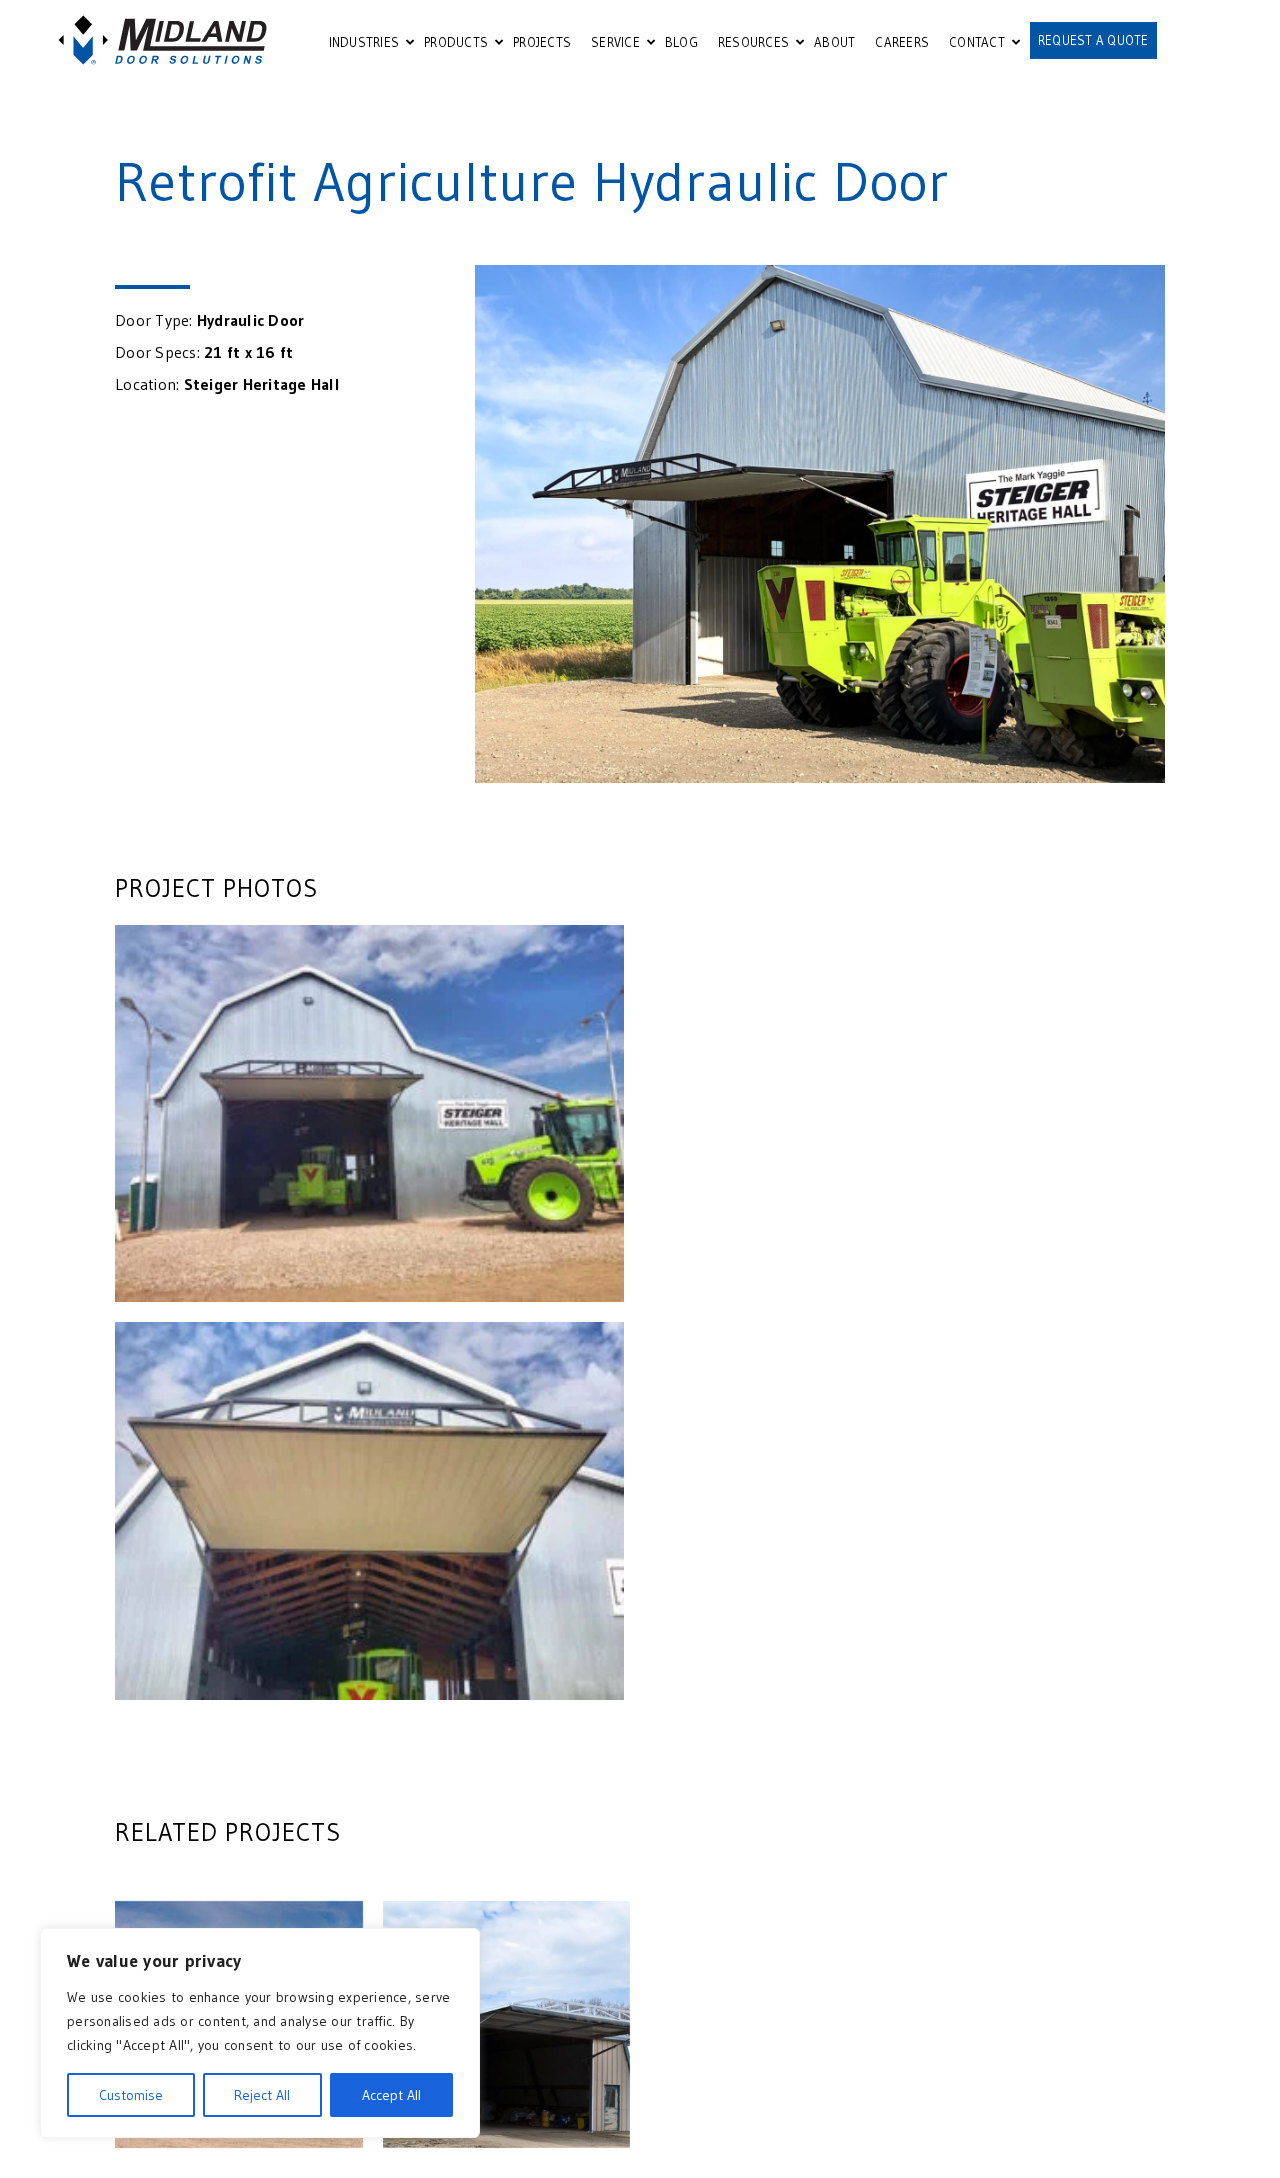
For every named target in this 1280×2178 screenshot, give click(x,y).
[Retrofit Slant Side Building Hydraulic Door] (507, 2025)
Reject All (262, 2095)
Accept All (391, 2095)
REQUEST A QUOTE (1093, 40)
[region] (260, 2033)
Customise (131, 2095)
